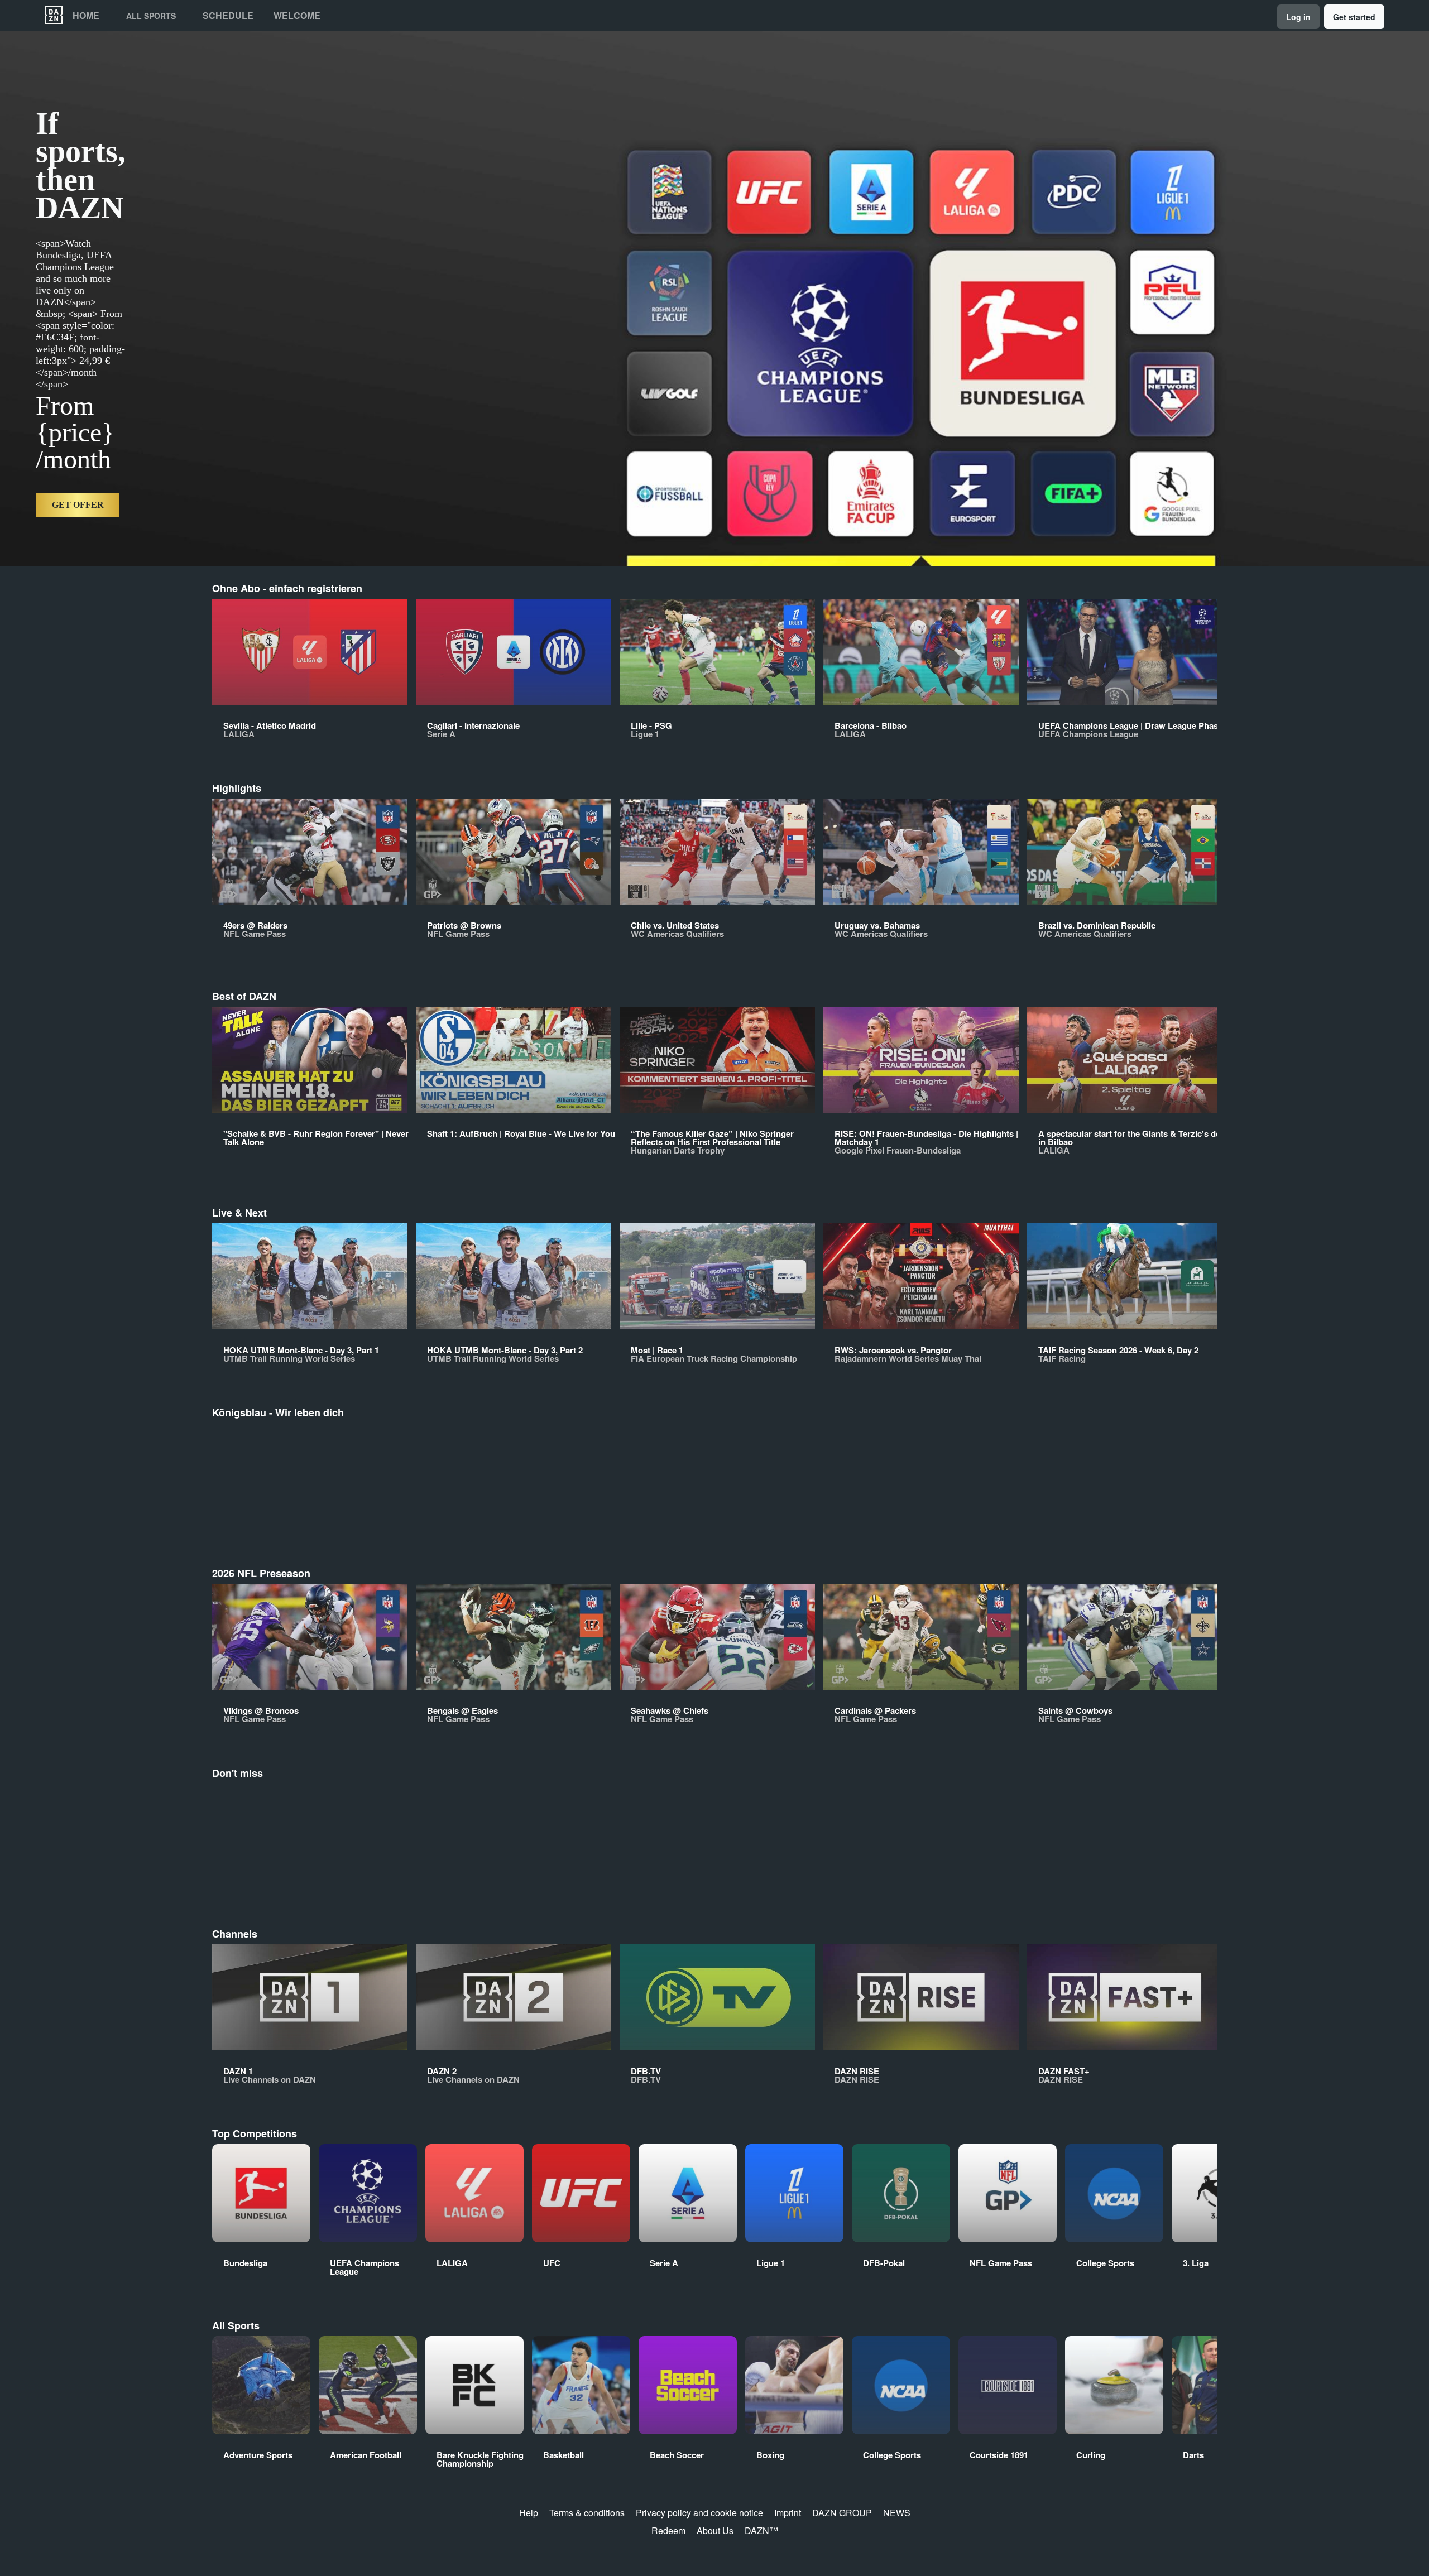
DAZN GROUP (842, 2513)
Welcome (297, 16)
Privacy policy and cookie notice (699, 2513)
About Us (715, 2531)
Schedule (228, 16)
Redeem (668, 2531)
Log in (1298, 17)
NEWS (897, 2513)
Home (86, 16)
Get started (1354, 17)
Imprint (788, 2513)
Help (529, 2513)
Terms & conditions (587, 2513)
